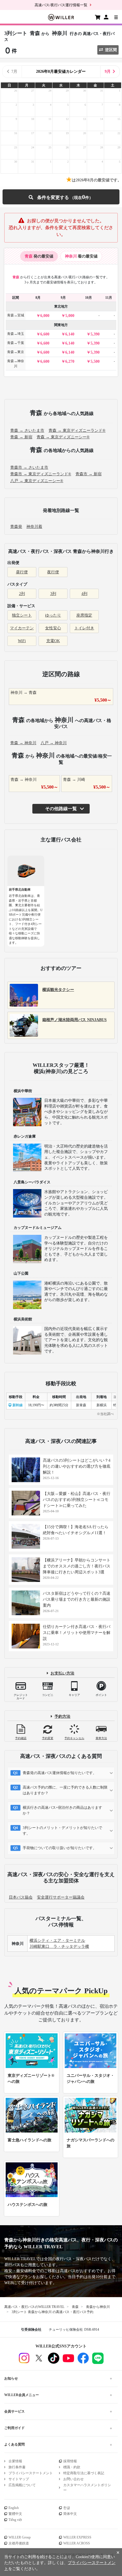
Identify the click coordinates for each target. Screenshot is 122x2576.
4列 (84, 594)
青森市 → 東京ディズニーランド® (41, 474)
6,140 (70, 334)
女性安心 (53, 628)
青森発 (16, 527)
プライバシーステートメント (31, 2473)
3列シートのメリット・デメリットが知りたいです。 (62, 1831)
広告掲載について (22, 2485)
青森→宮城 (16, 315)
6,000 (45, 316)
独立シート (22, 615)
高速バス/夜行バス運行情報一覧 (61, 5)
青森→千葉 (16, 343)
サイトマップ (19, 2479)
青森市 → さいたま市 (29, 467)
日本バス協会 (21, 1897)
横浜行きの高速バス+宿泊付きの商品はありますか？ (62, 1810)
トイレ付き (84, 628)
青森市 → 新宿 (89, 474)
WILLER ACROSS (77, 2543)
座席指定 (84, 615)
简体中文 (70, 2514)
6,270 (70, 361)
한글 (67, 2508)
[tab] (39, 256)
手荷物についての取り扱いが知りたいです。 (60, 1848)
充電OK (53, 641)
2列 (22, 594)
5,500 (95, 361)
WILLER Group (20, 2537)
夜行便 (53, 572)
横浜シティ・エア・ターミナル (57, 1941)
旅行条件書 (17, 2467)
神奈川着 (34, 527)
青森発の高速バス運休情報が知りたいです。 (60, 1773)
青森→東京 (16, 352)
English (14, 2508)
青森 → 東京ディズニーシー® (63, 437)
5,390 (95, 334)
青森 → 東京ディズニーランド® (77, 431)
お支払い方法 (62, 1673)
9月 (108, 71)
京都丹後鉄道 (19, 2543)
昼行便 (22, 572)
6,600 (45, 334)
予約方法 (62, 1717)
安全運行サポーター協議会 (61, 1897)
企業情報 (15, 2461)
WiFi (22, 641)
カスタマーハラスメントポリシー (87, 2488)
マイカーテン (22, 628)
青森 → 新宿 (21, 437)
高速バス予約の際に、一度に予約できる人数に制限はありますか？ (65, 1790)
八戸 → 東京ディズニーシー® (37, 481)
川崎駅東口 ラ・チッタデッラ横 (59, 1946)
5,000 (70, 316)
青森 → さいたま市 (27, 431)
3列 (53, 594)
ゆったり (53, 615)
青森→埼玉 (16, 334)
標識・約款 (72, 2467)
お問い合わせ (73, 2479)
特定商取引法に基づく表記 (84, 2473)
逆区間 (111, 50)
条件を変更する (61, 197)
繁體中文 (15, 2514)
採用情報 (70, 2461)
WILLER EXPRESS (77, 2537)
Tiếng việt (15, 2520)
